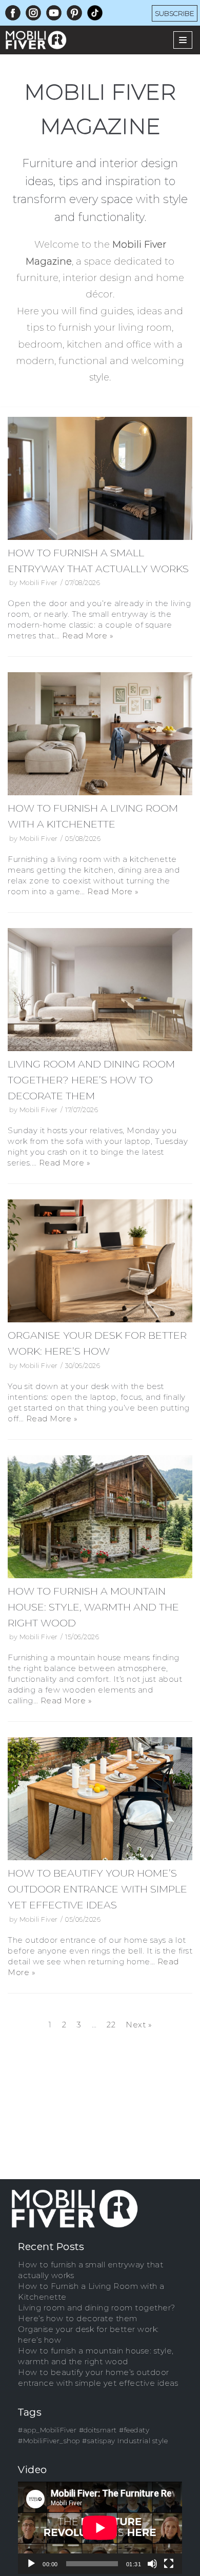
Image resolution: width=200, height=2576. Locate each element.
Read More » (88, 636)
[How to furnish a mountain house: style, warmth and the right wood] (100, 1517)
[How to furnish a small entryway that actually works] (100, 478)
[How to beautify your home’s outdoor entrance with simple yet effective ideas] (100, 1799)
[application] (100, 2528)
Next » (139, 2025)
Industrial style (143, 2441)
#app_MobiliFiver (47, 2430)
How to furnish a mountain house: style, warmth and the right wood (93, 1607)
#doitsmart (98, 2430)
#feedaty (134, 2430)
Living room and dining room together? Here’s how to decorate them (91, 1080)
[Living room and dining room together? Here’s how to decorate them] (100, 990)
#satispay (99, 2441)
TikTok (95, 11)
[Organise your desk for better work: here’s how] (100, 1261)
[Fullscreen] (169, 2564)
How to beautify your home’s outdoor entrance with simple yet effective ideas (97, 1889)
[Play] (31, 2564)
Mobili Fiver (39, 583)
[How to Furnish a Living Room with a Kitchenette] (100, 734)
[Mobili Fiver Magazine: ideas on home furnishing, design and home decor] (38, 40)
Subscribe (175, 13)
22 (111, 2025)
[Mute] (152, 2564)
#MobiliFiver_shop (49, 2441)
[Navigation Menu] (183, 40)
